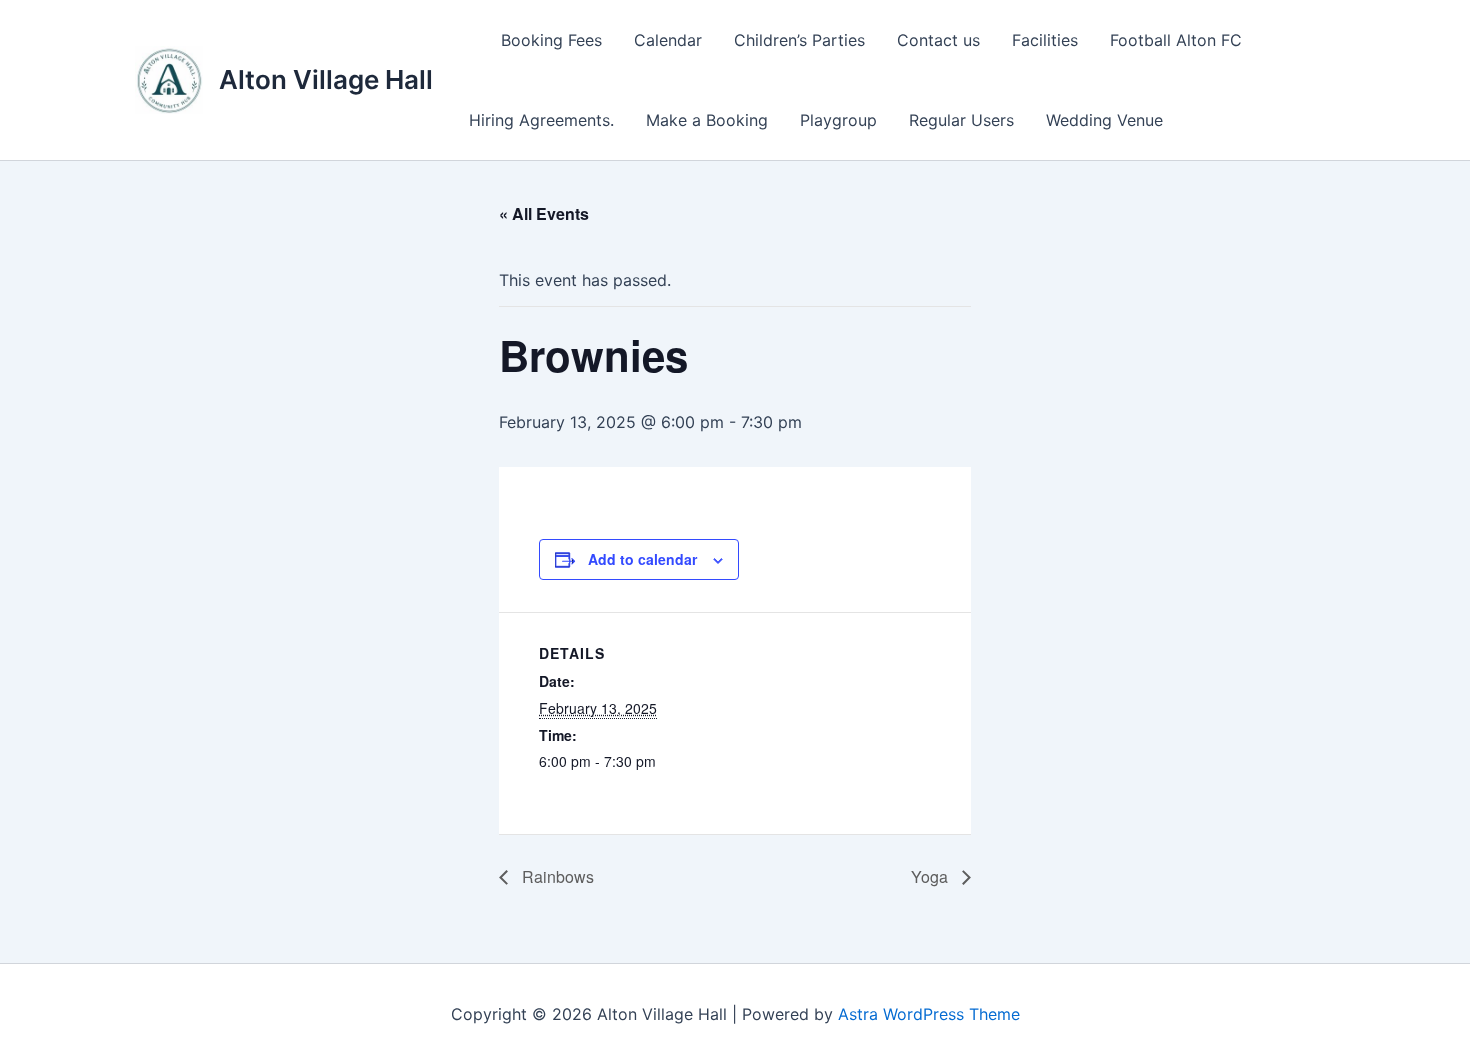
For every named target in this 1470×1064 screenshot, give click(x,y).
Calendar (668, 40)
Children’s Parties (799, 40)
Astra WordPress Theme (929, 1014)
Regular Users (961, 120)
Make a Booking (707, 120)
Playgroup (838, 120)
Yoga (931, 876)
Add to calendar (642, 559)
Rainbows (556, 876)
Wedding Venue (1104, 120)
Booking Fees (551, 40)
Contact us (938, 40)
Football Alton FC (1176, 40)
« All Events (544, 213)
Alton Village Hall (326, 79)
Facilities (1045, 40)
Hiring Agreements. (541, 120)
